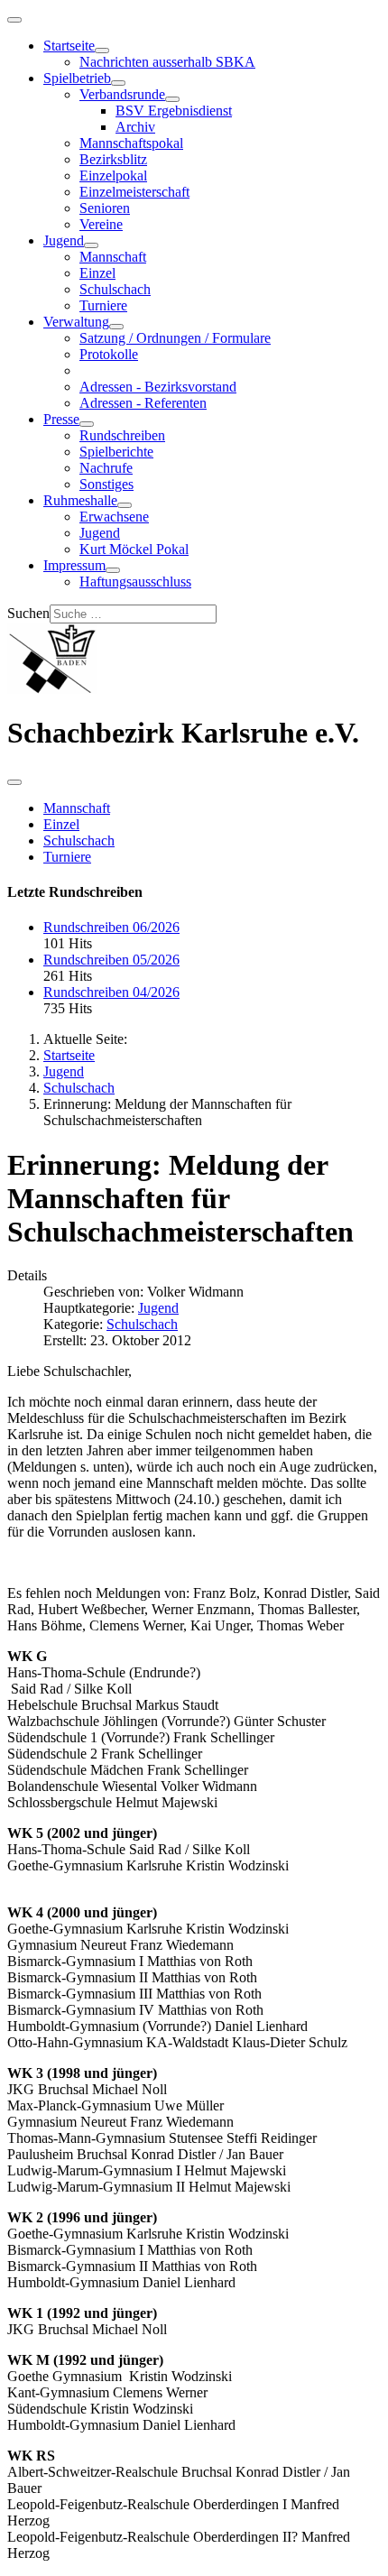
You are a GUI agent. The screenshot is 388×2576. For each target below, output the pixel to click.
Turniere (103, 305)
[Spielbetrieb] (118, 83)
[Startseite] (102, 51)
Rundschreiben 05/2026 (111, 960)
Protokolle (109, 354)
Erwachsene (114, 517)
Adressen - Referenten (143, 403)
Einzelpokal (113, 175)
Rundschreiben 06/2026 (111, 927)
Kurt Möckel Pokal (134, 549)
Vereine (101, 224)
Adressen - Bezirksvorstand (158, 387)
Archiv (135, 127)
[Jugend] (91, 245)
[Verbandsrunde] (172, 99)
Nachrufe (106, 468)
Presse (61, 419)
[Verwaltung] (116, 327)
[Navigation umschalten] (14, 20)
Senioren (105, 208)
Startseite (69, 46)
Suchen (28, 613)
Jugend (64, 240)
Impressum (74, 565)
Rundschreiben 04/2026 (111, 992)
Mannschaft (113, 257)
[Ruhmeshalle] (125, 505)
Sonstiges (106, 484)
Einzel (97, 273)
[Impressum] (113, 570)
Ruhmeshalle (80, 500)
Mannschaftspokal (131, 143)
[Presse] (87, 424)
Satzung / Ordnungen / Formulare (175, 338)
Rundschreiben (122, 435)
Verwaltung (76, 322)
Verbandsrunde (122, 94)
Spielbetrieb (77, 78)
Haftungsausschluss (135, 582)
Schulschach (115, 289)
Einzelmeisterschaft (134, 192)
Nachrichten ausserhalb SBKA (167, 62)
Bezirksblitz (113, 159)
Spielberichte (116, 452)
